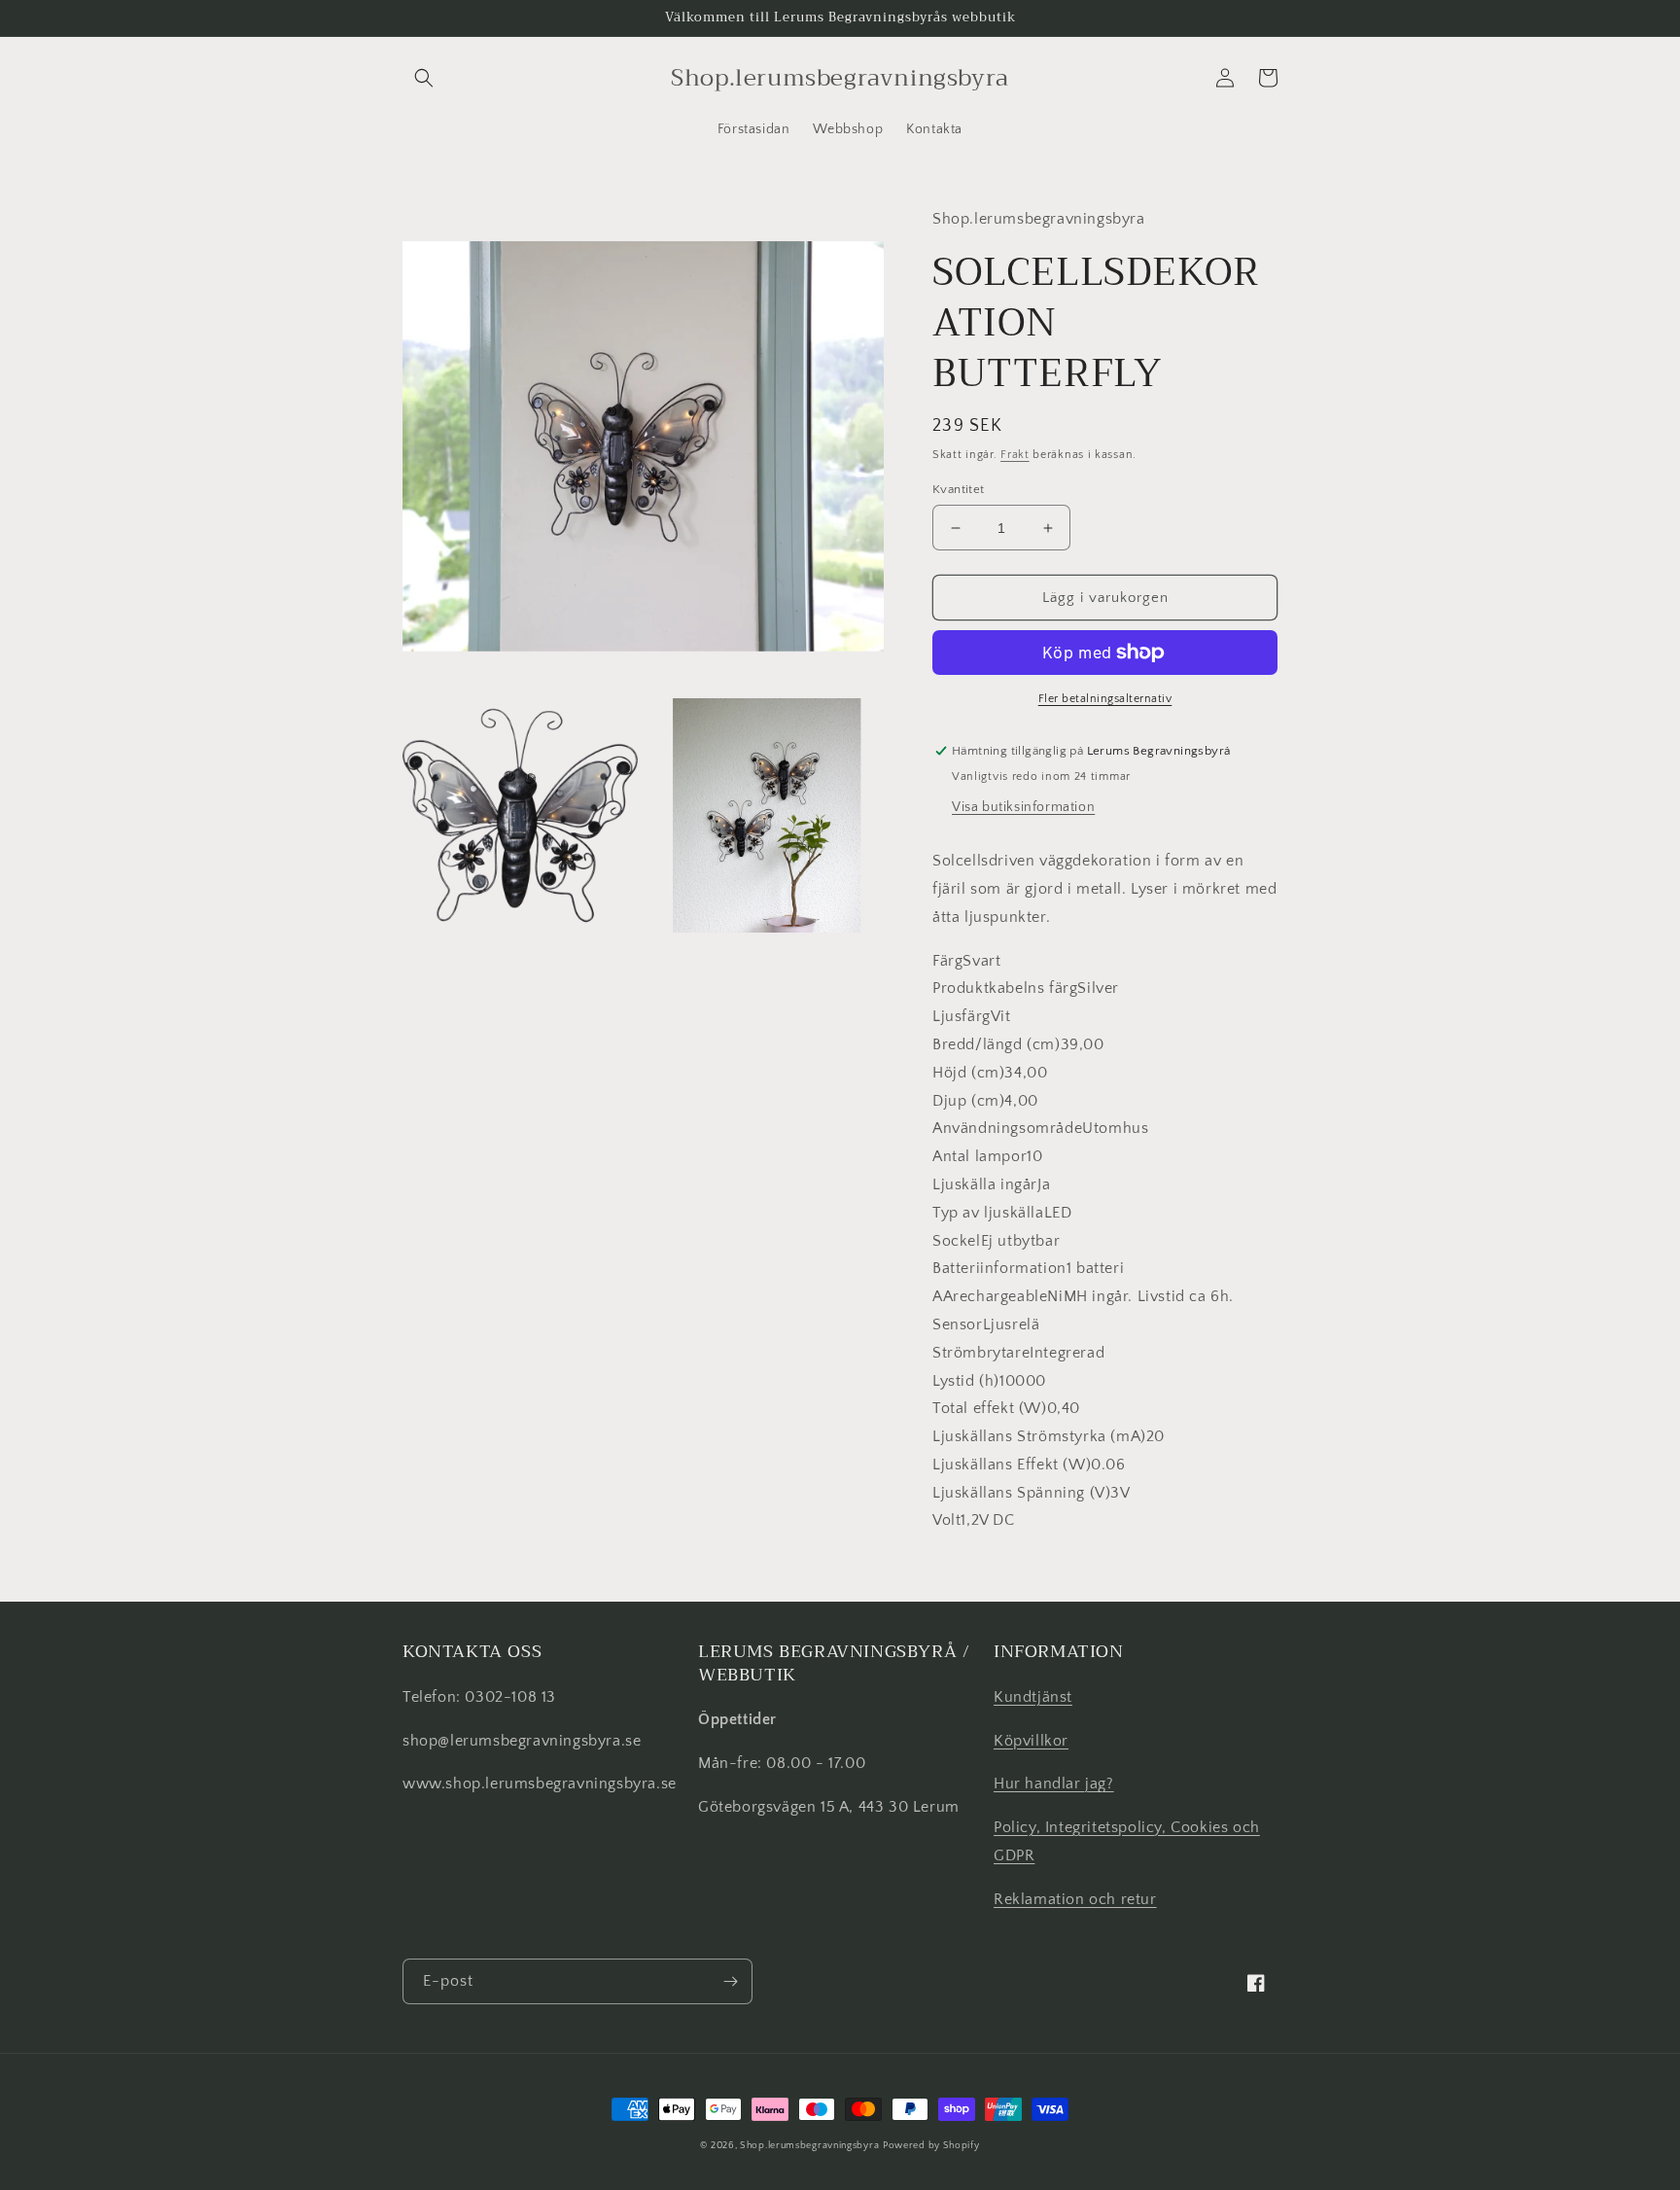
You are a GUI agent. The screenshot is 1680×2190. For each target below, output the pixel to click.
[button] (424, 78)
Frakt (1015, 455)
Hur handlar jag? (1054, 1784)
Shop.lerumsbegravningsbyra (809, 2146)
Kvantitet (959, 489)
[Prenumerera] (730, 1981)
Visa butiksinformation (1023, 807)
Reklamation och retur (1075, 1899)
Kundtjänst (1033, 1697)
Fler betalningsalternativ (1105, 699)
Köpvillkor (1031, 1741)
